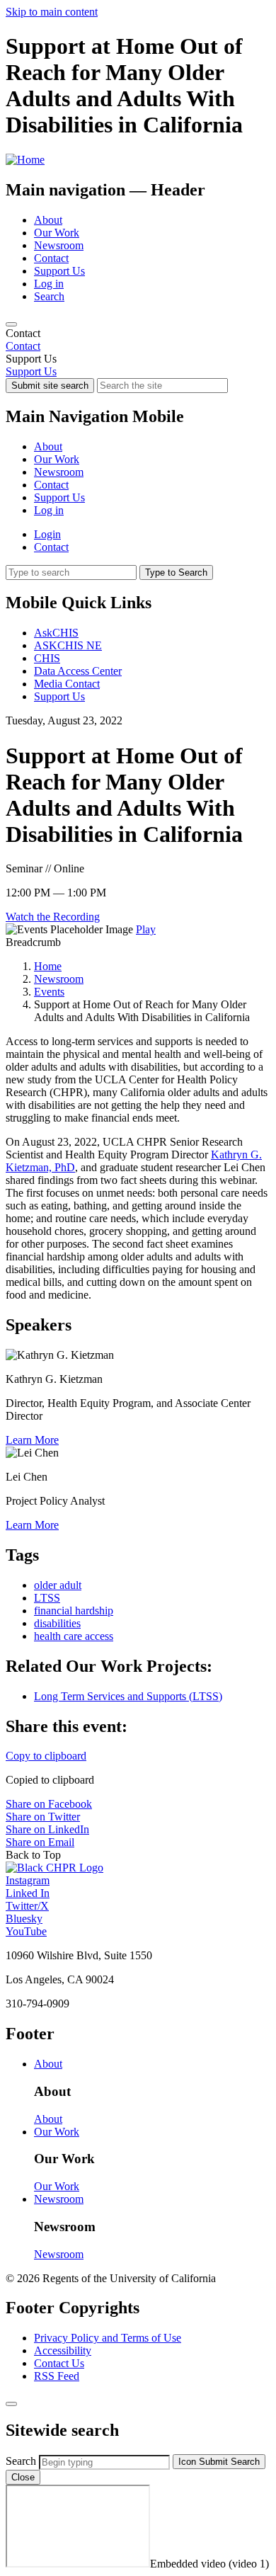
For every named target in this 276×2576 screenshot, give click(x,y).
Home (48, 966)
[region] (138, 340)
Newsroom (59, 245)
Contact (51, 258)
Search (49, 296)
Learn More (32, 1440)
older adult (58, 1585)
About (48, 220)
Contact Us (59, 2363)
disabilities (57, 1623)
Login (47, 534)
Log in (49, 284)
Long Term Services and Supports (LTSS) (128, 1696)
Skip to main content (52, 12)
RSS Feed (57, 2376)
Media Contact (67, 684)
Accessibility (63, 2350)
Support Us (59, 271)
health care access (74, 1636)
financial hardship (74, 1611)
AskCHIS (56, 633)
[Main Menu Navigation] (11, 324)
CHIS (47, 658)
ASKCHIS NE (68, 645)
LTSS (47, 1598)
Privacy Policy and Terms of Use (108, 2338)
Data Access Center (78, 671)
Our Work (57, 233)
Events (49, 992)
